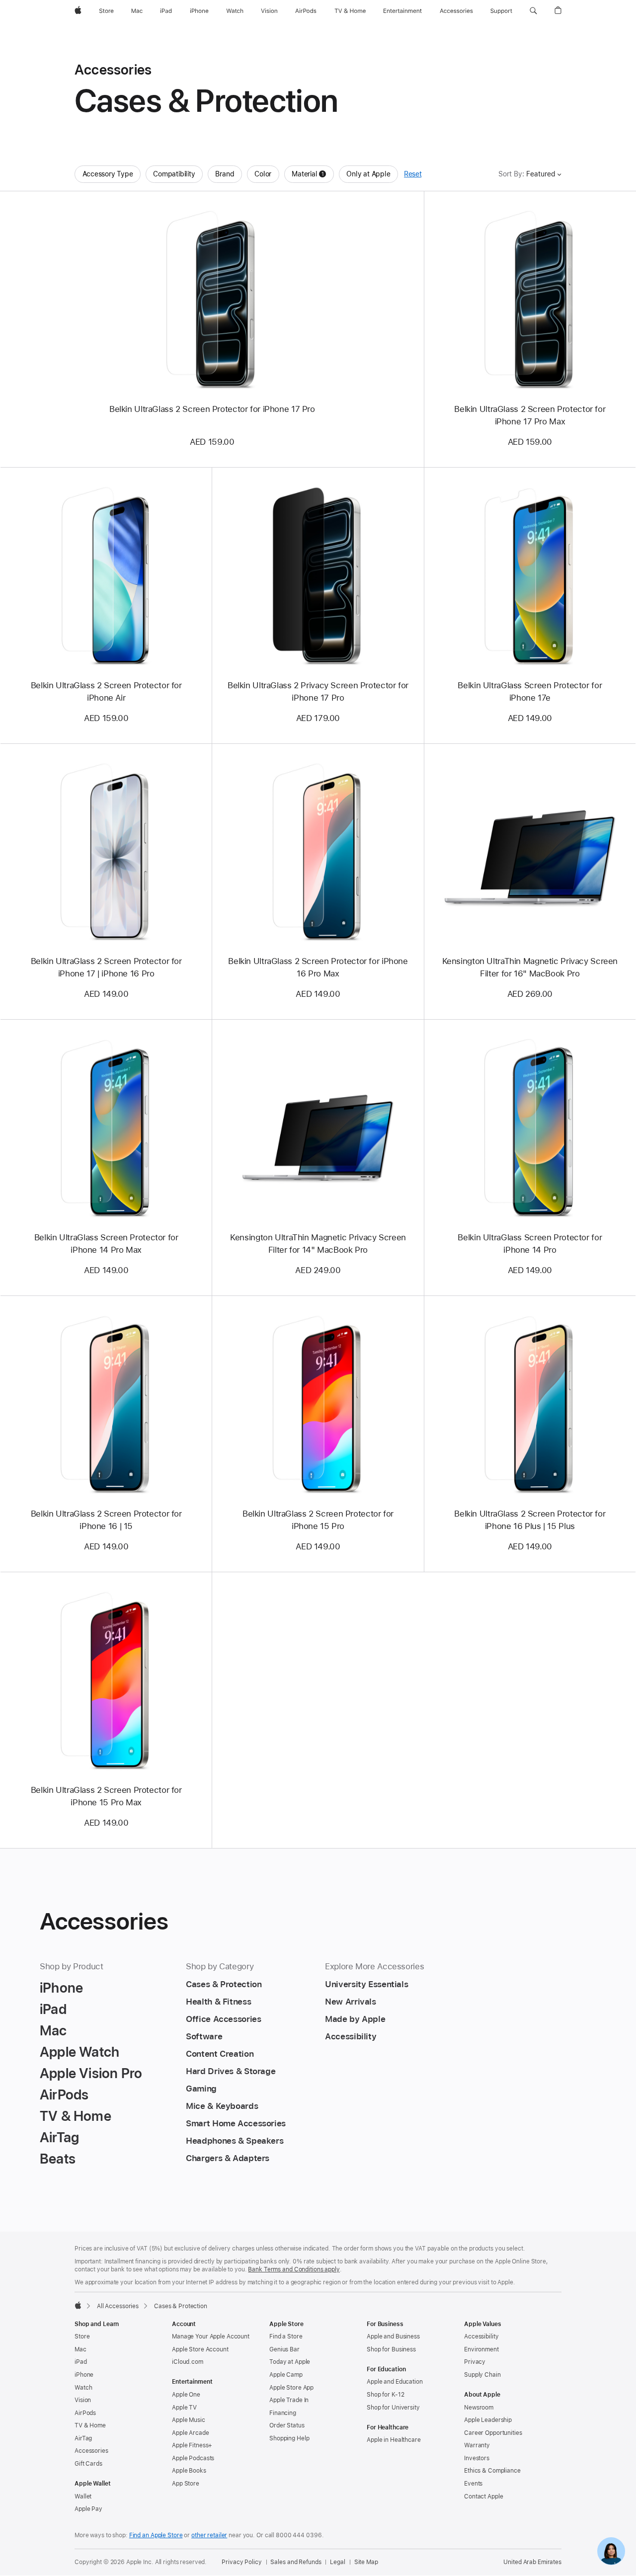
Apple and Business (393, 2336)
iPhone (84, 2375)
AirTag (83, 2438)
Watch (83, 2388)
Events (473, 2484)
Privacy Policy (241, 2562)
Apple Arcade (191, 2433)
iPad (81, 2362)
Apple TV (184, 2408)
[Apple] (78, 2305)
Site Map (366, 2562)
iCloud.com (188, 2362)
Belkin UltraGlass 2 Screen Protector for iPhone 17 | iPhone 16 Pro (106, 967)
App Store (186, 2484)
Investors (477, 2458)
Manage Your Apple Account (211, 2336)
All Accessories (118, 2306)
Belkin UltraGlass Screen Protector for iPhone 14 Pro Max (106, 1244)
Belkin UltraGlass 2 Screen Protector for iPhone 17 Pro (212, 409)
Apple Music (189, 2420)
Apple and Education (395, 2382)
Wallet (83, 2496)
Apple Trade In (289, 2400)
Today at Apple (290, 2362)
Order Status (287, 2425)
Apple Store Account (200, 2349)
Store (82, 2336)
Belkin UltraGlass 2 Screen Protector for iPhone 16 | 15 (106, 1520)
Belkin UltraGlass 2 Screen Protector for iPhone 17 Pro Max (530, 415)
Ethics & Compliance (492, 2471)
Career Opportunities (493, 2433)
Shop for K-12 (385, 2395)
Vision (83, 2400)
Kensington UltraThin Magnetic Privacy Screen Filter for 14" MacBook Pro (318, 1244)
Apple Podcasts (193, 2458)
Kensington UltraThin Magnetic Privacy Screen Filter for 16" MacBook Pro (530, 967)
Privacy (475, 2362)
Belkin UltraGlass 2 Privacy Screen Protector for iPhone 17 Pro (318, 691)
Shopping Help (289, 2438)
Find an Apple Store (156, 2535)
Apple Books (189, 2471)
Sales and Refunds (296, 2562)
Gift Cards (88, 2464)
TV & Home (90, 2425)
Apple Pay (88, 2509)
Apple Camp (286, 2375)
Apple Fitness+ (192, 2445)
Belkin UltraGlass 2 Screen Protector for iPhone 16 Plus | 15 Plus (530, 1520)
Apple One (186, 2395)
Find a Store (286, 2336)
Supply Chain (482, 2375)
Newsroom (479, 2408)
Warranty (477, 2445)
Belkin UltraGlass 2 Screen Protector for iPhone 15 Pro (318, 1520)
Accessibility (481, 2336)
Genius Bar (284, 2349)
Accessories (91, 2451)
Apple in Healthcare (394, 2440)
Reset (413, 174)
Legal (337, 2562)
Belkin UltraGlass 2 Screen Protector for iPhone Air (106, 691)
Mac (80, 2349)
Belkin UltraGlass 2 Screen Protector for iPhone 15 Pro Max (106, 1796)
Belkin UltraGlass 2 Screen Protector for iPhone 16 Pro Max (318, 967)
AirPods (85, 2413)
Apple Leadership (488, 2420)
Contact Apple (483, 2496)
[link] (611, 2551)
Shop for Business (391, 2349)
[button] (533, 11)
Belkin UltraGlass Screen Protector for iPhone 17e (530, 691)
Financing (283, 2413)
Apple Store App (291, 2388)
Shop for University (393, 2408)
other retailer (209, 2535)
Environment (481, 2349)
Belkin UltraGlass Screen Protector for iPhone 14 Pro (530, 1244)
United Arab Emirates (532, 2562)
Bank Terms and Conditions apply (294, 2269)
